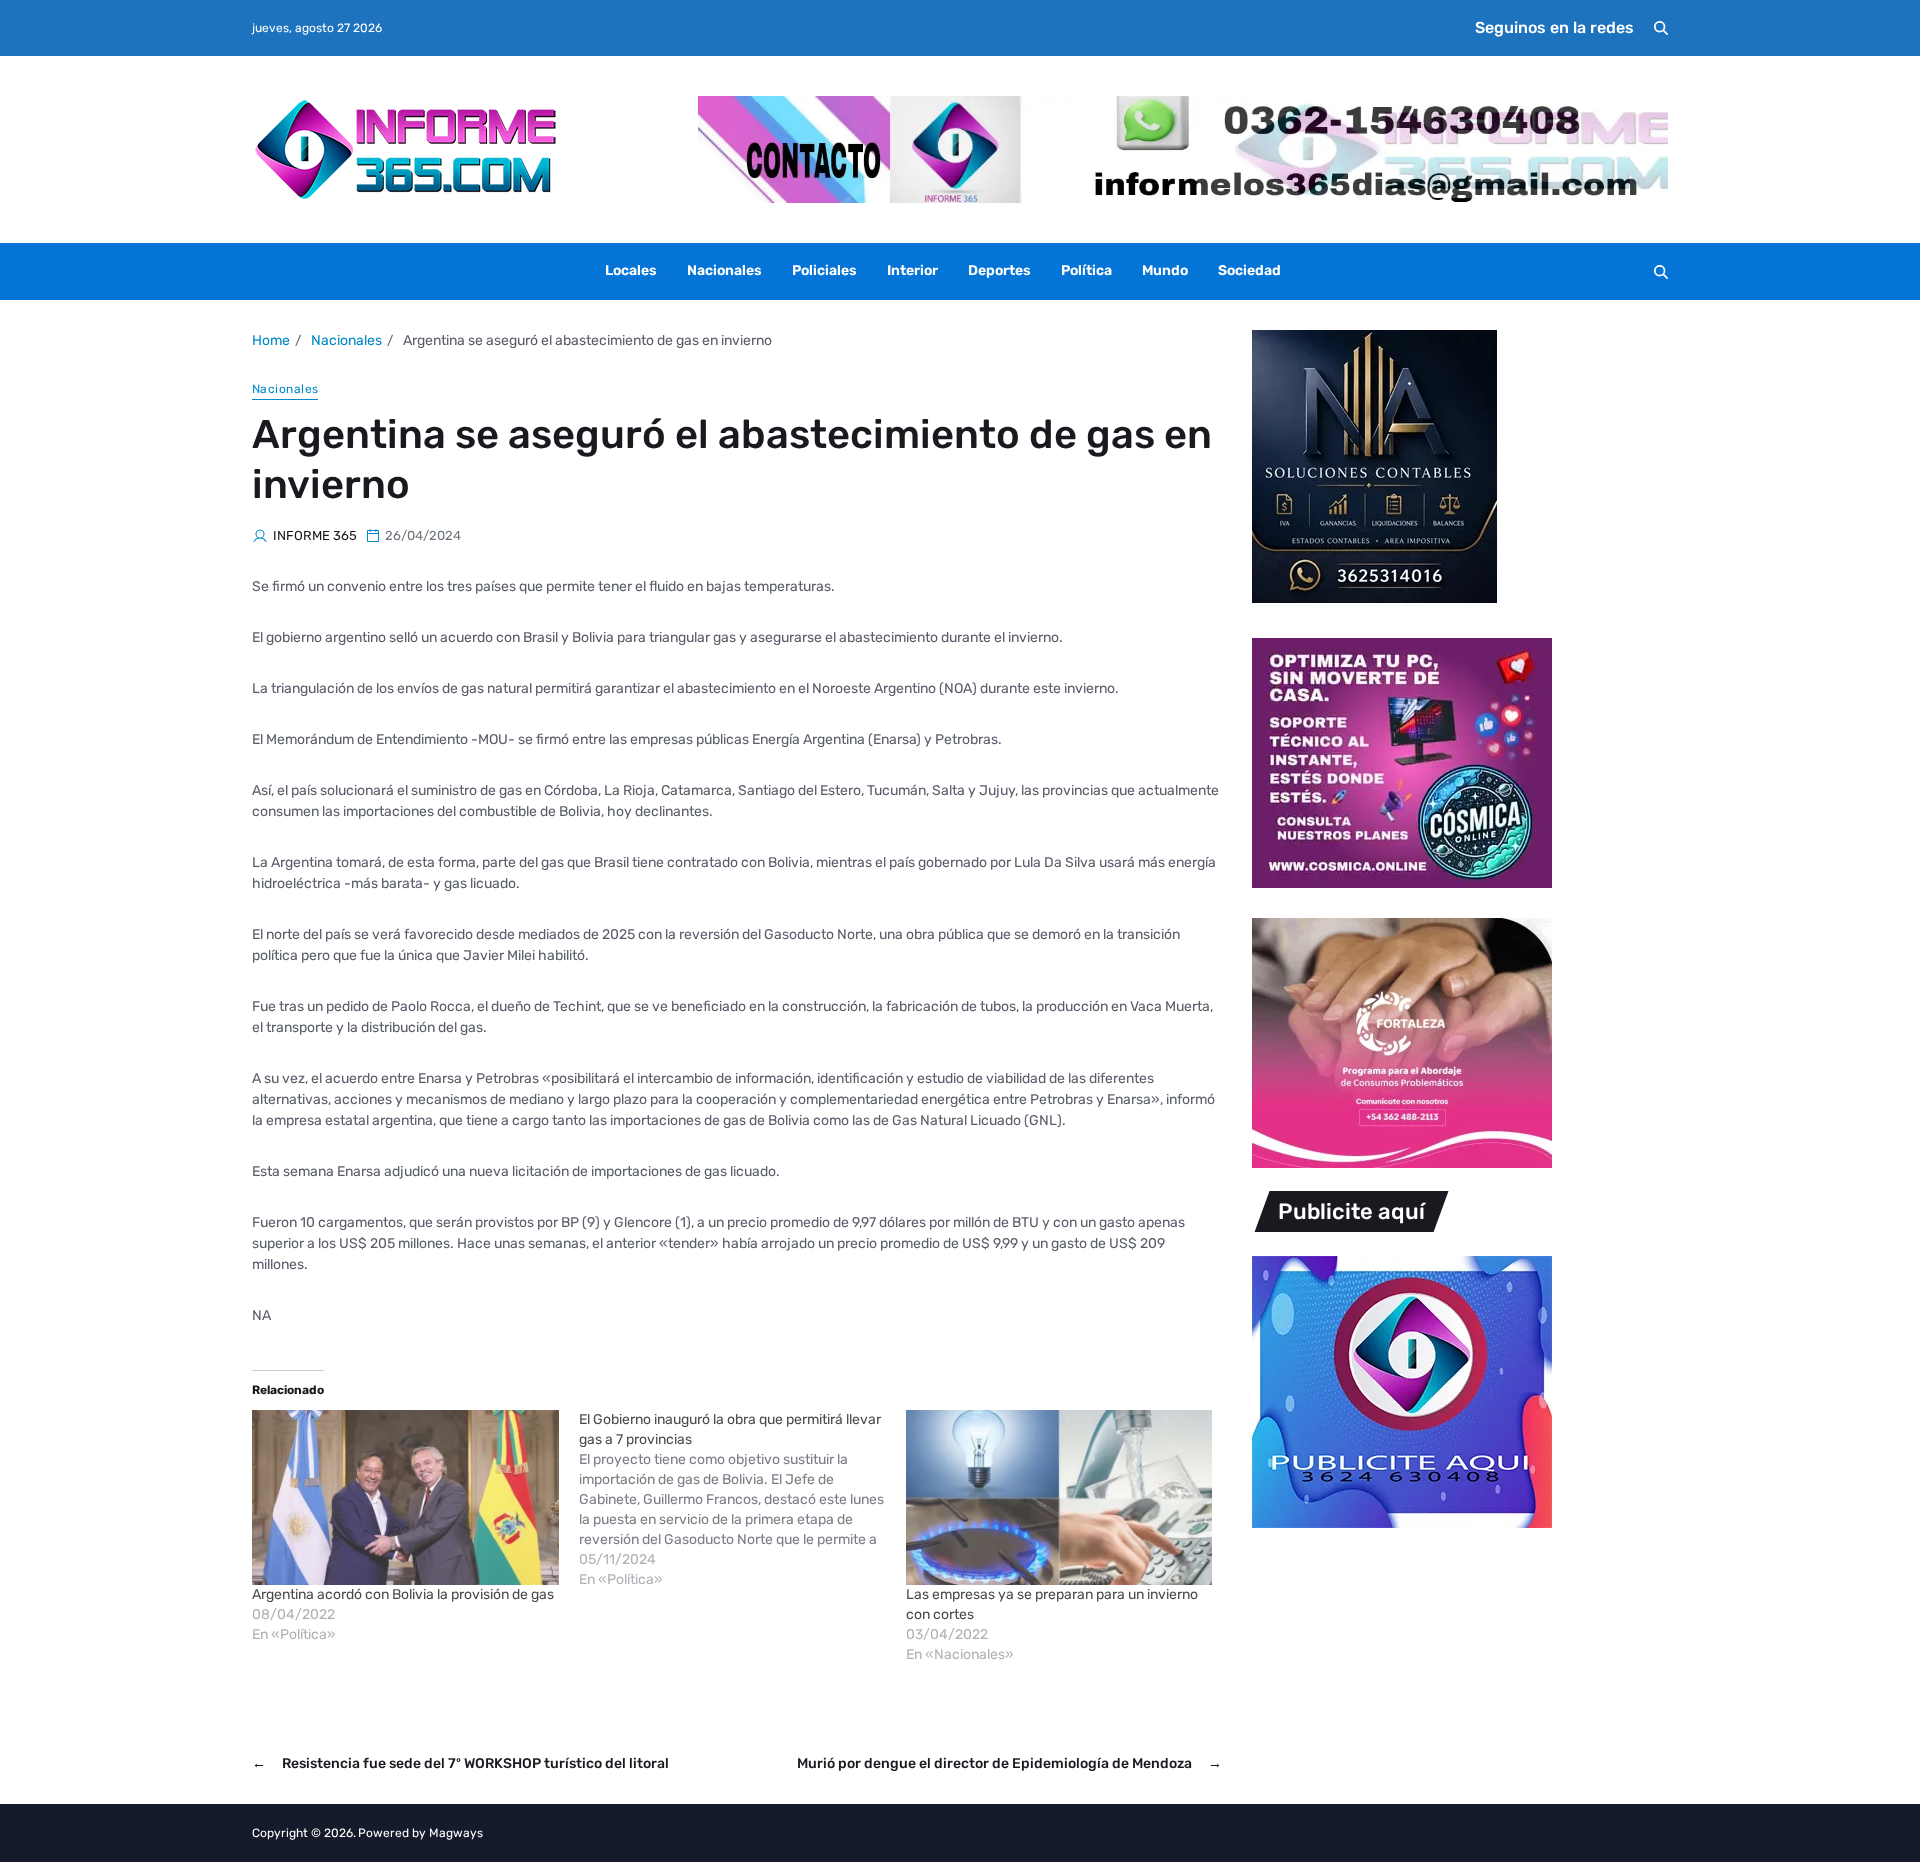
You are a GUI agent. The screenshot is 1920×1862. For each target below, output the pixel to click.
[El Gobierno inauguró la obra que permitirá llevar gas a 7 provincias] (742, 1500)
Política (1086, 270)
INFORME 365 (315, 535)
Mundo (1165, 270)
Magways (456, 1833)
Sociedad (1249, 270)
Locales (631, 270)
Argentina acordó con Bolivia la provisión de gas (403, 1594)
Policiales (824, 270)
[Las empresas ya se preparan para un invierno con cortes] (1059, 1497)
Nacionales (724, 270)
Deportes (999, 270)
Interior (912, 270)
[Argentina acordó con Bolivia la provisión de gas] (405, 1497)
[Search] (1661, 28)
